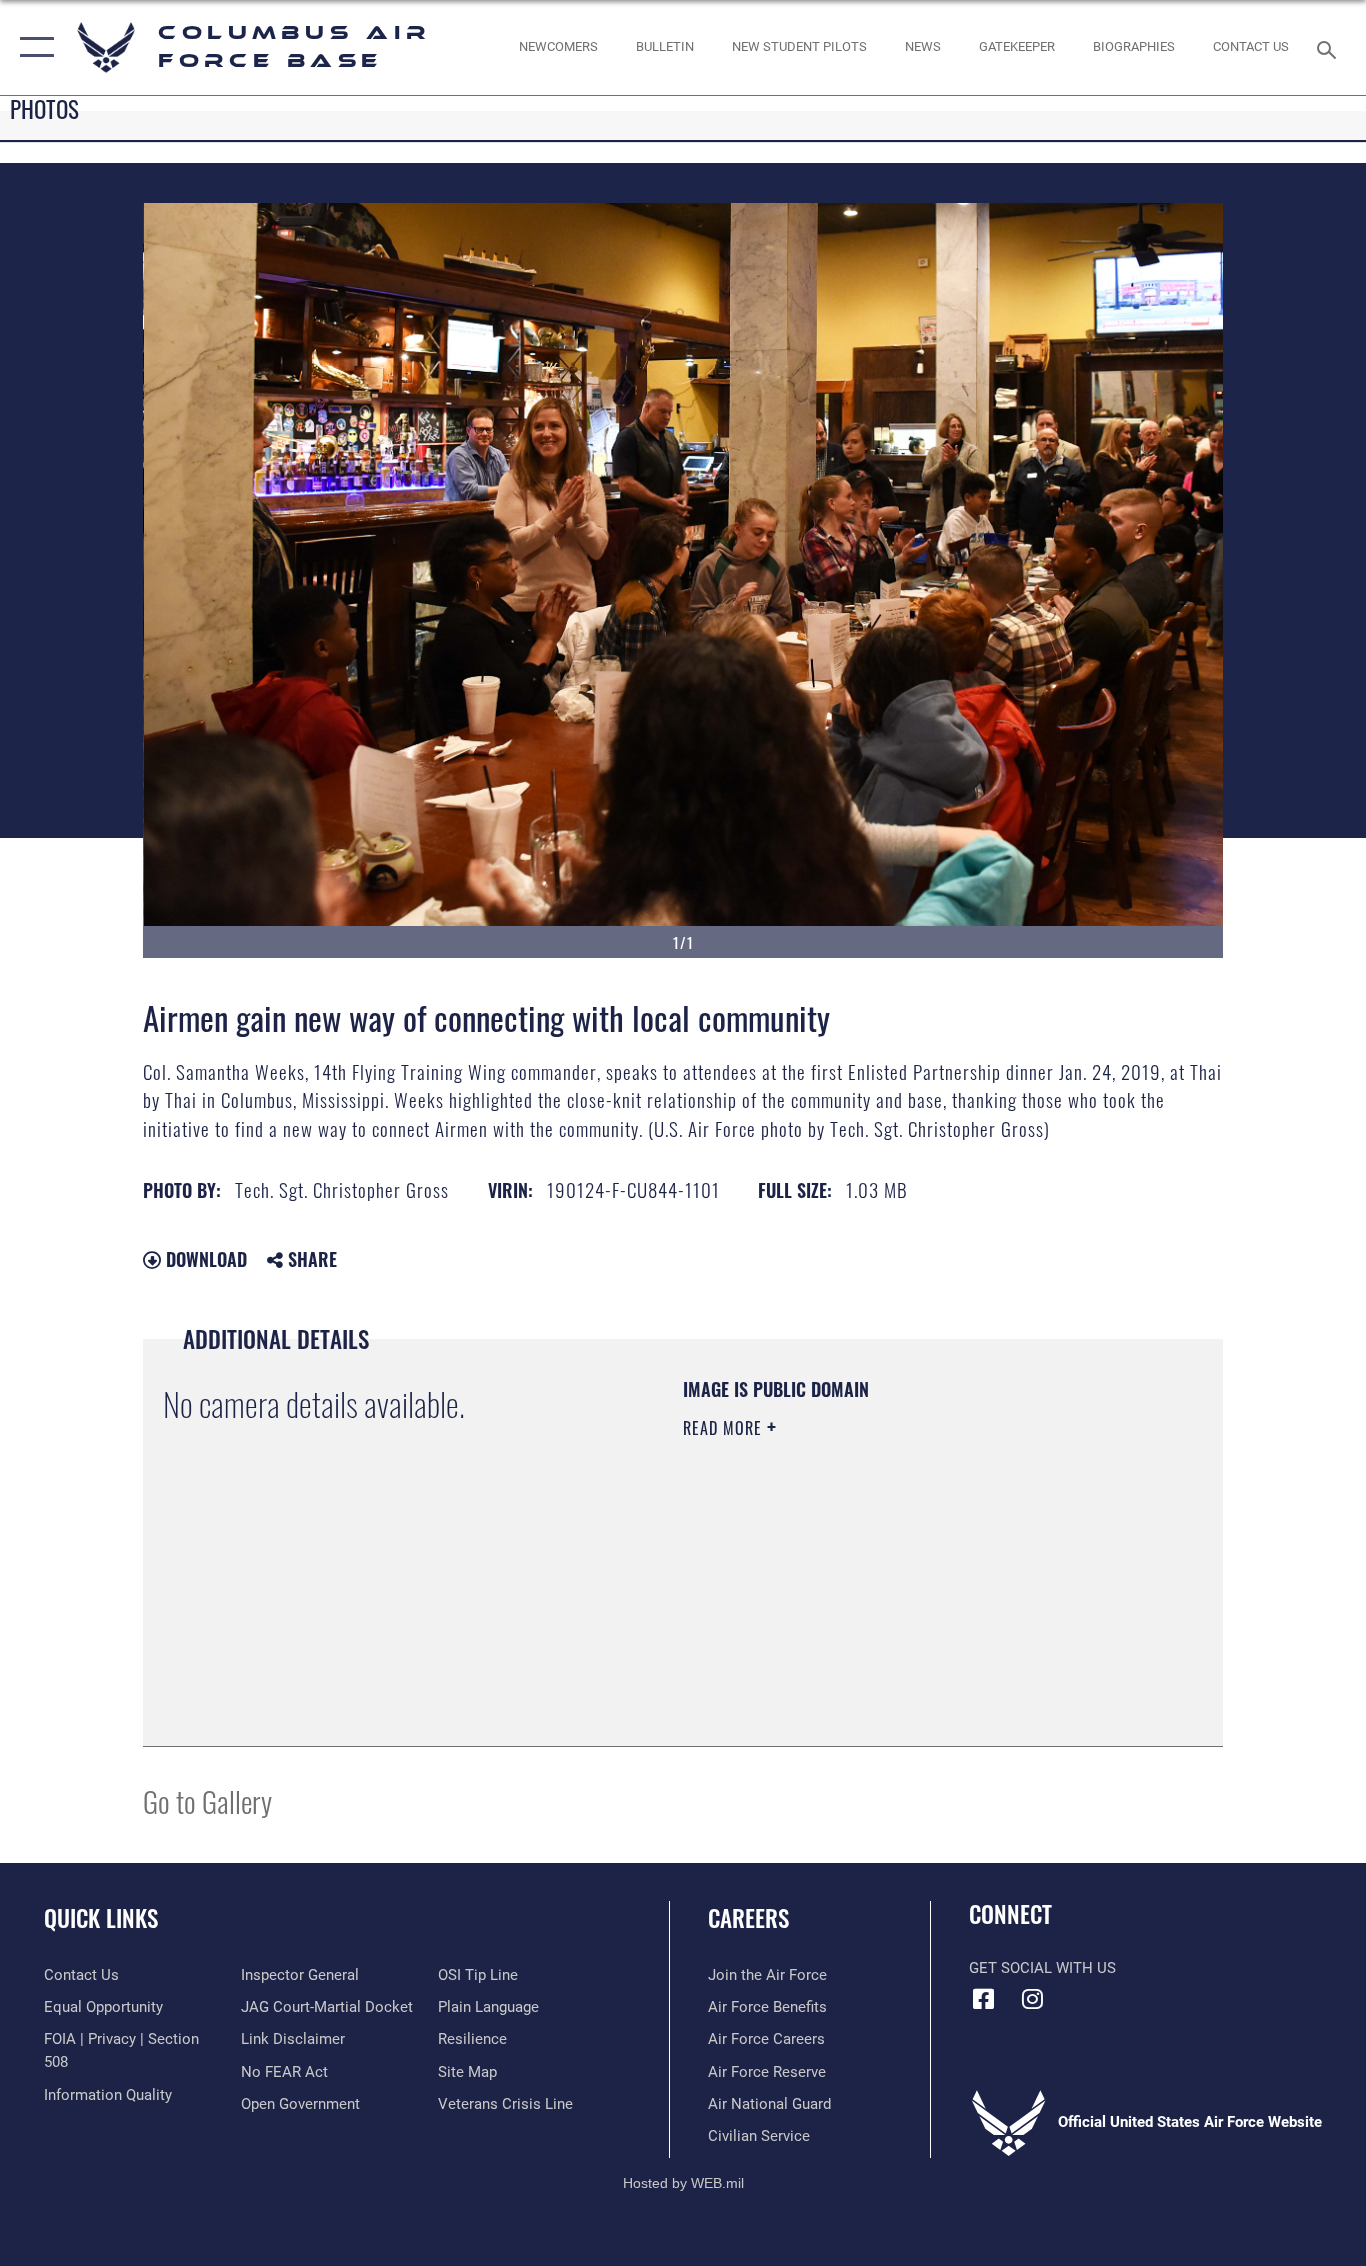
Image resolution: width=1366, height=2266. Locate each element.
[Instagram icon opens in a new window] (1033, 1999)
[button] (32, 47)
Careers (748, 1918)
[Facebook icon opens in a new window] (984, 1999)
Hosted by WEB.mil (683, 2183)
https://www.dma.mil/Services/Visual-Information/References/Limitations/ (917, 1583)
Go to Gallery (207, 1800)
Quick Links (101, 1918)
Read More (725, 1428)
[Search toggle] (1330, 48)
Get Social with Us (1042, 1968)
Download (204, 1259)
